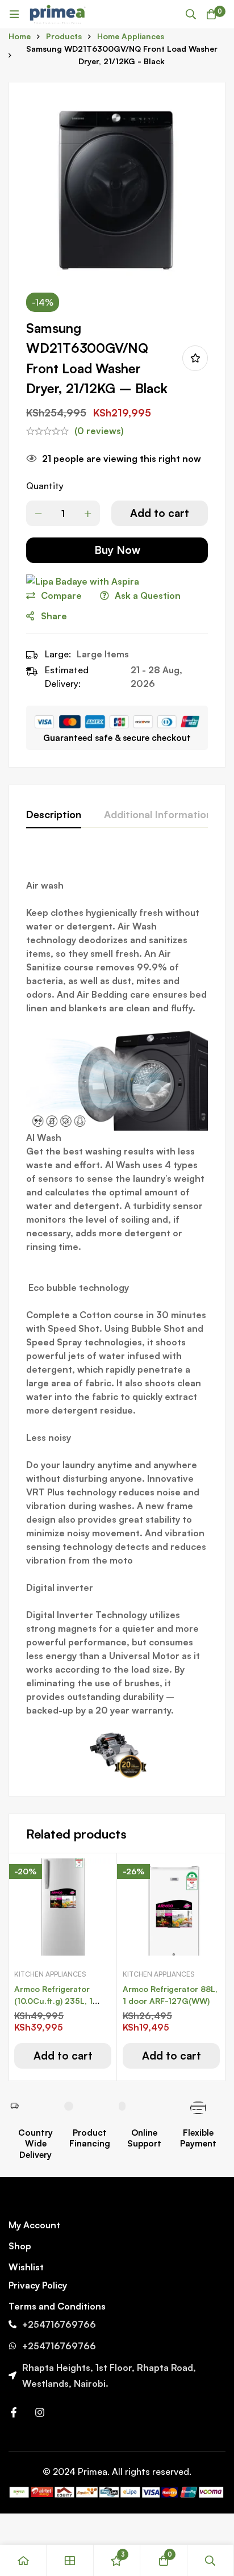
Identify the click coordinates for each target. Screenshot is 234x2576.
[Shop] (70, 2560)
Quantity (45, 486)
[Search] (191, 14)
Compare (61, 595)
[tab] (54, 815)
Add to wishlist (195, 358)
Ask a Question (148, 595)
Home (20, 36)
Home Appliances (131, 36)
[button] (63, 2056)
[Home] (23, 2560)
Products (64, 36)
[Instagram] (40, 2412)
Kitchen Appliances (50, 1974)
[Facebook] (14, 2412)
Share (54, 616)
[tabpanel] (117, 1315)
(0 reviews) (99, 431)
